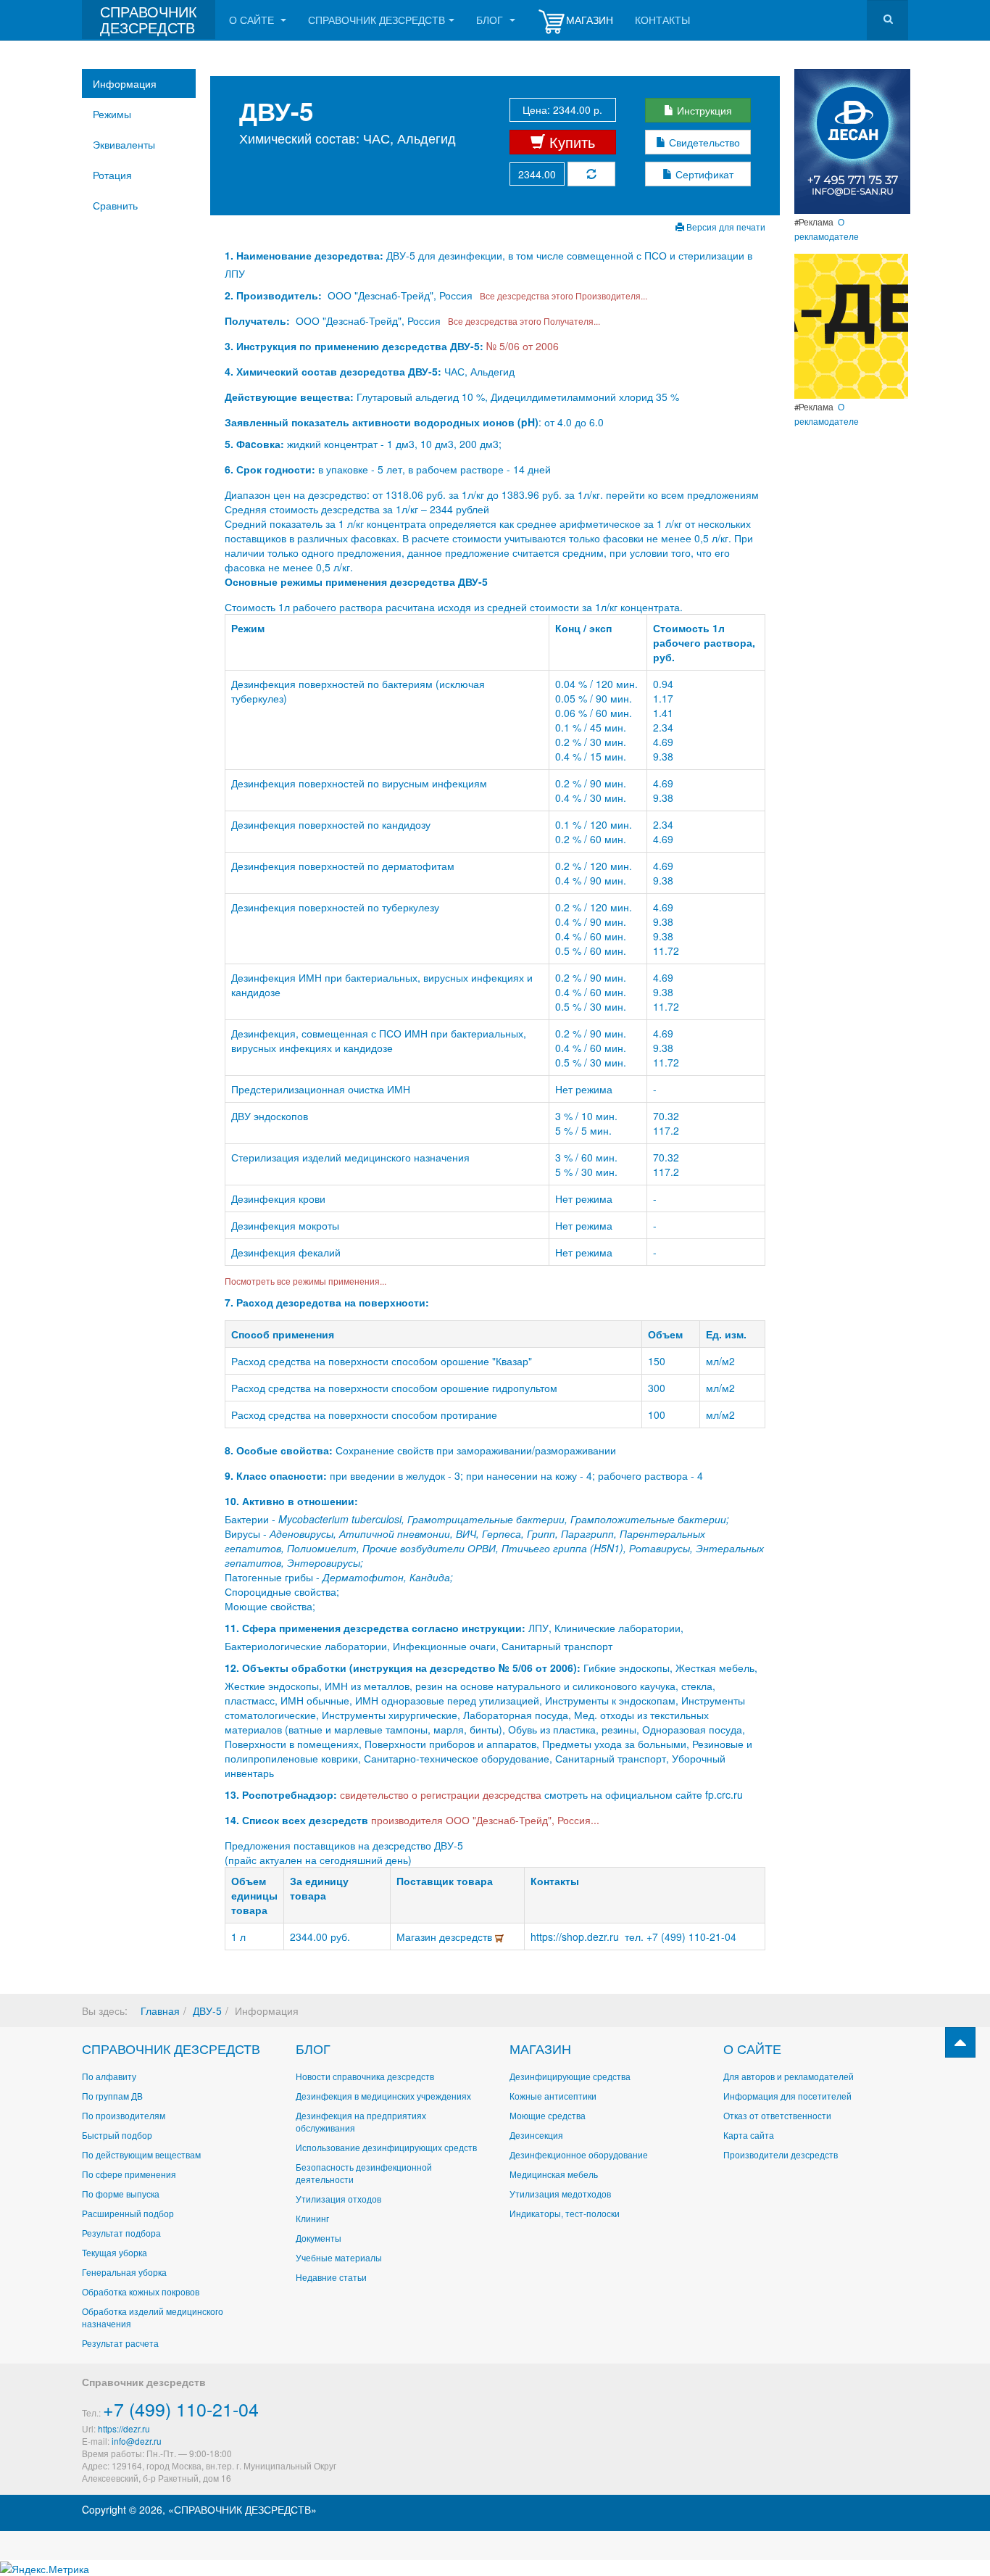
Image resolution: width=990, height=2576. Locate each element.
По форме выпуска (121, 2194)
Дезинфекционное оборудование (579, 2154)
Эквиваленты (124, 144)
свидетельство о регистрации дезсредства (442, 1794)
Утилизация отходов (338, 2199)
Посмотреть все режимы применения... (305, 1281)
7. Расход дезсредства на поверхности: (327, 1302)
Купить (570, 142)
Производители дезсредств (781, 2154)
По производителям (124, 2115)
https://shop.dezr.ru (578, 1937)
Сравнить (115, 205)
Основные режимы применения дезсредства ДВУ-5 (356, 581)
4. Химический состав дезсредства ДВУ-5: (333, 371)
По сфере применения (129, 2174)
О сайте (253, 20)
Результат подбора (121, 2233)
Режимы (112, 114)
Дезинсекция (536, 2135)
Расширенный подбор (128, 2213)
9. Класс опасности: (276, 1475)
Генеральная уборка (124, 2272)
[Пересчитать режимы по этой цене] (591, 174)
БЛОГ (313, 2048)
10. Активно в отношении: (291, 1501)
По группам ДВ (112, 2096)
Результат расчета (120, 2343)
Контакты (662, 20)
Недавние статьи (331, 2277)
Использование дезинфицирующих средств (386, 2147)
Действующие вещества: (289, 397)
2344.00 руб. (320, 1937)
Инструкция (703, 110)
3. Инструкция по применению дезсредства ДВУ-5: (354, 346)
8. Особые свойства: (279, 1450)
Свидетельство (703, 142)
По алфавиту (109, 2076)
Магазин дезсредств (446, 1937)
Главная (160, 2010)
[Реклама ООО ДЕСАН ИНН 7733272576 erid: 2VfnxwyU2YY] (852, 140)
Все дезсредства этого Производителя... (561, 295)
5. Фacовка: (254, 444)
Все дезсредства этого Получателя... (522, 321)
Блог (491, 20)
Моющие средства (548, 2115)
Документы (319, 2238)
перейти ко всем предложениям (682, 494)
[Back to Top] (960, 2042)
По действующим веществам (141, 2154)
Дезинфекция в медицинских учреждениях (383, 2096)
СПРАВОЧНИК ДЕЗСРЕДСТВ (171, 2048)
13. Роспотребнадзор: (281, 1794)
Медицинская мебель (554, 2174)
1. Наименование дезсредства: (305, 255)
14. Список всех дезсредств (296, 1820)
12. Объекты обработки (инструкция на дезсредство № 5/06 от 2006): (403, 1668)
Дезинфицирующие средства (570, 2076)
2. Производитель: (275, 295)
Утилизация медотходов (560, 2194)
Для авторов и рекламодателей (789, 2076)
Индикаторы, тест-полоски (565, 2213)
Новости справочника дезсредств (365, 2076)
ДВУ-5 (207, 2010)
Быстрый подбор (117, 2135)
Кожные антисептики (553, 2096)
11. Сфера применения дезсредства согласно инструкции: (375, 1628)
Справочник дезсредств (377, 20)
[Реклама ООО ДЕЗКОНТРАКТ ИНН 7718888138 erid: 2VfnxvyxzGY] (851, 325)
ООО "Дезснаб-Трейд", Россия (400, 295)
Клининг (312, 2218)
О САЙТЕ (752, 2048)
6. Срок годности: (271, 469)
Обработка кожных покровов (141, 2291)
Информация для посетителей (787, 2096)
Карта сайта (749, 2135)
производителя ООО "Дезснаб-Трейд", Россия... (485, 1820)
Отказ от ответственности (777, 2115)
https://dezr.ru (124, 2428)
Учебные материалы (339, 2257)
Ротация (112, 175)
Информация (125, 83)
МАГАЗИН (540, 2048)
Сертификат (703, 174)
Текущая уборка (115, 2252)
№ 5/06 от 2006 (523, 346)
